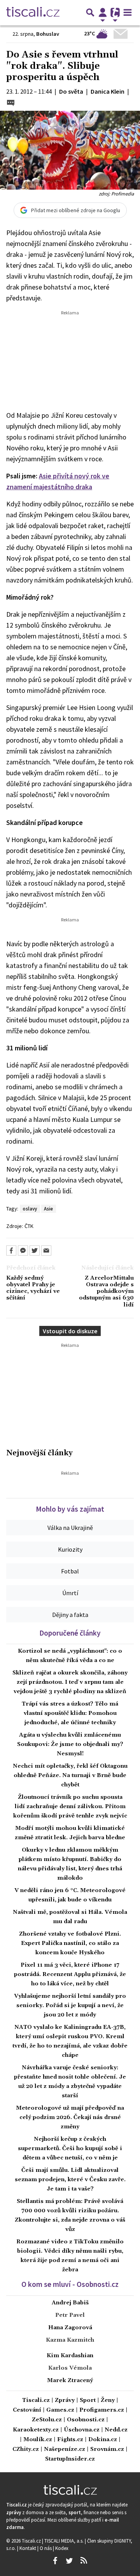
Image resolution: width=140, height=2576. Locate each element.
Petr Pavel (70, 2315)
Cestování (27, 2410)
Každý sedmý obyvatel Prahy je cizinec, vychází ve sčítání (33, 1288)
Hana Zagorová (70, 2328)
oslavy (30, 1209)
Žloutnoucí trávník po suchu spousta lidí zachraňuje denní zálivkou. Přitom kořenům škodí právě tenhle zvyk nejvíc (70, 1807)
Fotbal (70, 1571)
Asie (48, 1209)
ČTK (29, 1226)
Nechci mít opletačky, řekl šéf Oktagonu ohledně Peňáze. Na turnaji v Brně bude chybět (70, 1775)
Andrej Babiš (70, 2303)
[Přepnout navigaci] (103, 12)
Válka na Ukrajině (70, 1528)
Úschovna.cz (82, 2430)
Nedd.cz (116, 2430)
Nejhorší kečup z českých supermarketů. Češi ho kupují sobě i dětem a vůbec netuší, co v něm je (70, 2149)
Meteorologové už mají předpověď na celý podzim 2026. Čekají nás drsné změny (70, 2117)
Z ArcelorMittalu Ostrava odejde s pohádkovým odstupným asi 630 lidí (106, 1292)
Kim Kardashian (70, 2356)
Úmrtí (70, 1593)
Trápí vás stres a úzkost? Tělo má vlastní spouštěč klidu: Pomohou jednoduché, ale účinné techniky (70, 1713)
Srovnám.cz (107, 2450)
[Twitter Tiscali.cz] (69, 2561)
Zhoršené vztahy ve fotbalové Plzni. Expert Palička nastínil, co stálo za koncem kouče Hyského (70, 1943)
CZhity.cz (26, 2450)
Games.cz (60, 2410)
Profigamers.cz (102, 2410)
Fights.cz (70, 2440)
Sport (88, 2401)
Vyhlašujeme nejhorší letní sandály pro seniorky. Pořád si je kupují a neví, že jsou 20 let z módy (70, 2006)
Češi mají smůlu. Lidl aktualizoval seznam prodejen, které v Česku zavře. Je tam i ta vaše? (70, 2180)
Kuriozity (70, 1549)
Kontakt (28, 2548)
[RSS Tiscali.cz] (84, 2561)
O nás (46, 2548)
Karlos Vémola (70, 2368)
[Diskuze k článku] (11, 102)
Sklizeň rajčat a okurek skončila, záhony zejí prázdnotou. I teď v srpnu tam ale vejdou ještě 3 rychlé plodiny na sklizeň (70, 1682)
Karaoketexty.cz (36, 2430)
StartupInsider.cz (70, 2459)
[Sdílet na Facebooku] (11, 1251)
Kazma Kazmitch (70, 2340)
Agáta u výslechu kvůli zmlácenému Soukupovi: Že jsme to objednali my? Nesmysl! (70, 1744)
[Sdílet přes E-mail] (46, 1251)
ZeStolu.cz (47, 2420)
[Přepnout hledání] (90, 12)
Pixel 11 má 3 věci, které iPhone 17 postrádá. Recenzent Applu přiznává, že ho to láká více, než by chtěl (70, 1974)
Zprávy (65, 2401)
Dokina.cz (103, 2440)
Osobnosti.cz (86, 2420)
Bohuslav (48, 34)
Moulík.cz (38, 2440)
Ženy (108, 2401)
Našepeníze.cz (65, 2450)
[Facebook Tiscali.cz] (55, 2561)
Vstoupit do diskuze (70, 1331)
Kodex (62, 2548)
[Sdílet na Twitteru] (35, 1251)
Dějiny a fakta (70, 1615)
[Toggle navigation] (128, 12)
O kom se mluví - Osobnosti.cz (70, 2284)
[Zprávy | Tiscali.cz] (33, 12)
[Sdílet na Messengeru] (23, 1251)
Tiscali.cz (36, 2401)
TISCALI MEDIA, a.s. (65, 2541)
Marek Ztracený (70, 2381)
